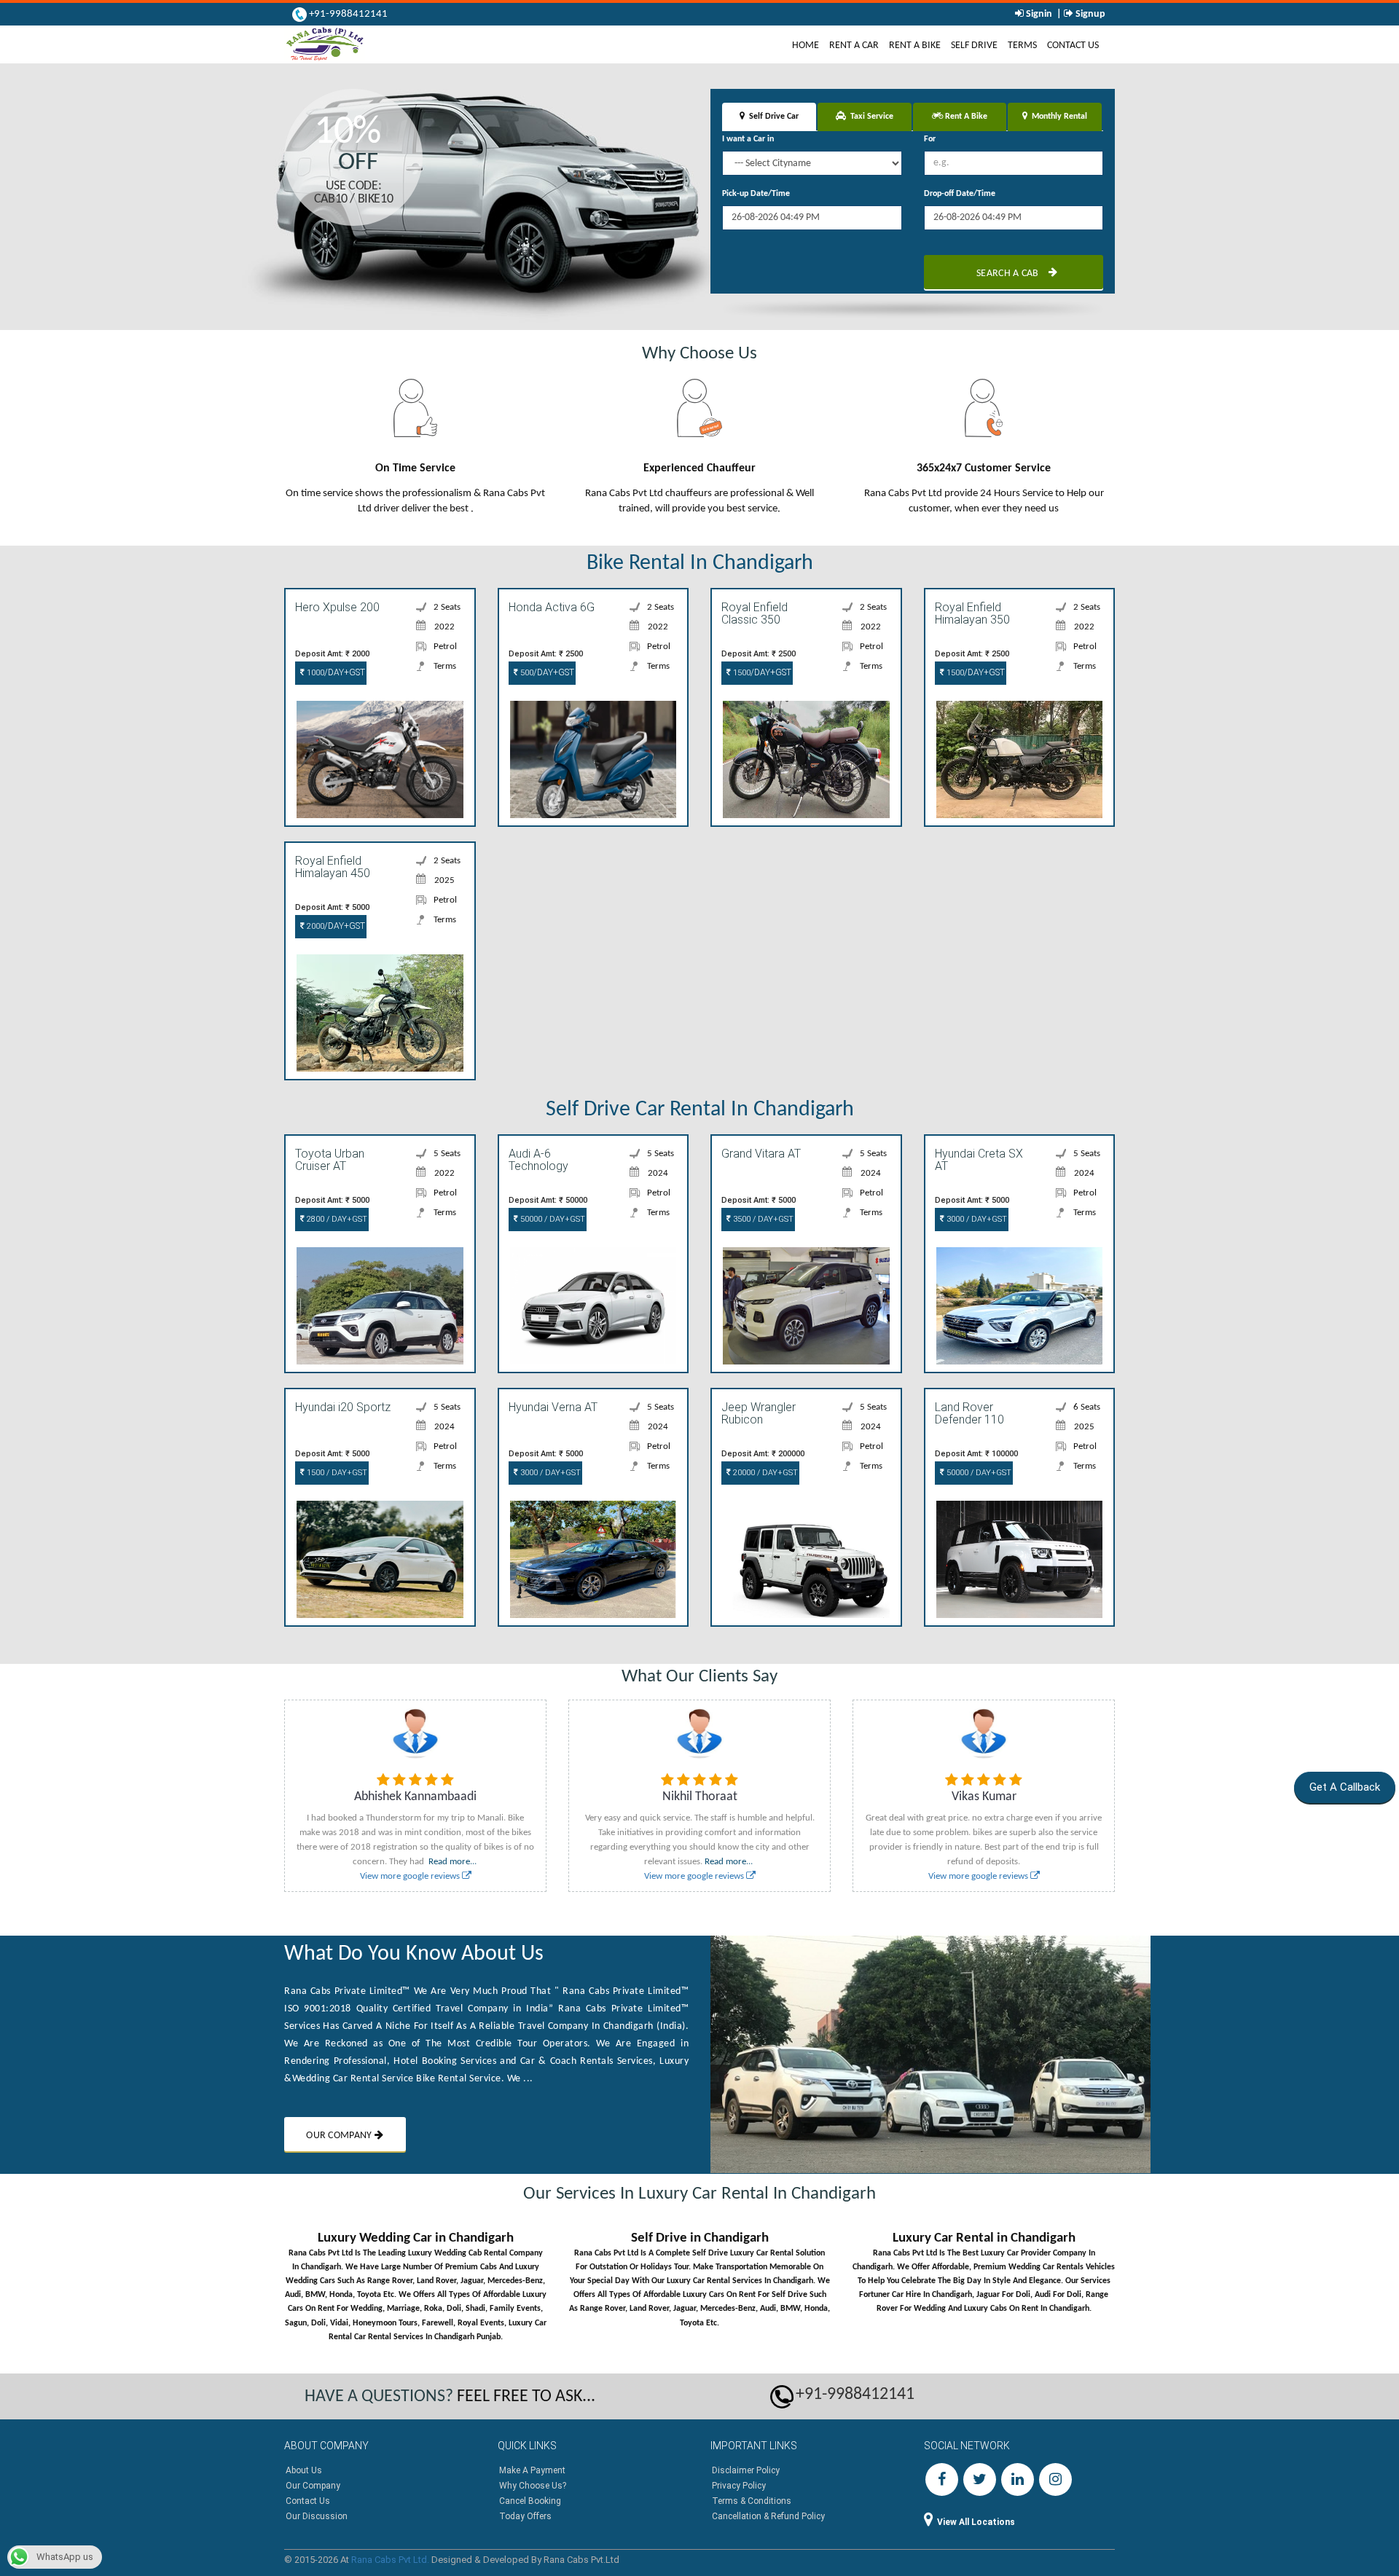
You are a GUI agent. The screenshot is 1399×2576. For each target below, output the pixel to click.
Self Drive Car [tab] (772, 117)
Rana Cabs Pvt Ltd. (390, 2560)
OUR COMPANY (340, 2136)
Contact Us (1073, 46)
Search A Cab (1009, 274)
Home (808, 45)
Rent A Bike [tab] (965, 117)
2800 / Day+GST (336, 1219)
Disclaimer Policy (746, 2470)
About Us (304, 2470)
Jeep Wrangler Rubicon (759, 1414)
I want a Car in (748, 139)
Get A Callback (1344, 1787)
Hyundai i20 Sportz (343, 1407)
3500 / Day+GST (762, 1219)
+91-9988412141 (347, 14)
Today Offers (525, 2516)
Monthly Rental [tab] (1057, 117)
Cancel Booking (530, 2501)
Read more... (452, 1862)
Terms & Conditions (752, 2501)
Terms (1022, 46)
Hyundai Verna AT (553, 1407)
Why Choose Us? (533, 2486)
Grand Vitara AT (761, 1154)
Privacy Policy (739, 2486)
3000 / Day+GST (976, 1219)
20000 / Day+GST (764, 1473)
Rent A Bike (915, 46)
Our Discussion (317, 2516)
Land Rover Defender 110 (969, 1414)
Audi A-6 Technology (538, 1161)
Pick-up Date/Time (756, 194)
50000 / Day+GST (552, 1219)
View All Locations (976, 2522)
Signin (1039, 14)
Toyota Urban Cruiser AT (330, 1161)
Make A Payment (532, 2470)
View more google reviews (411, 1876)
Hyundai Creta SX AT (979, 1161)
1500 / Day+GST (336, 1473)
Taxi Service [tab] (870, 117)
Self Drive (974, 46)
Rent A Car (854, 46)
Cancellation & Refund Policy (768, 2516)
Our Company (313, 2486)
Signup (1089, 14)
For (930, 139)
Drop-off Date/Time (960, 194)
